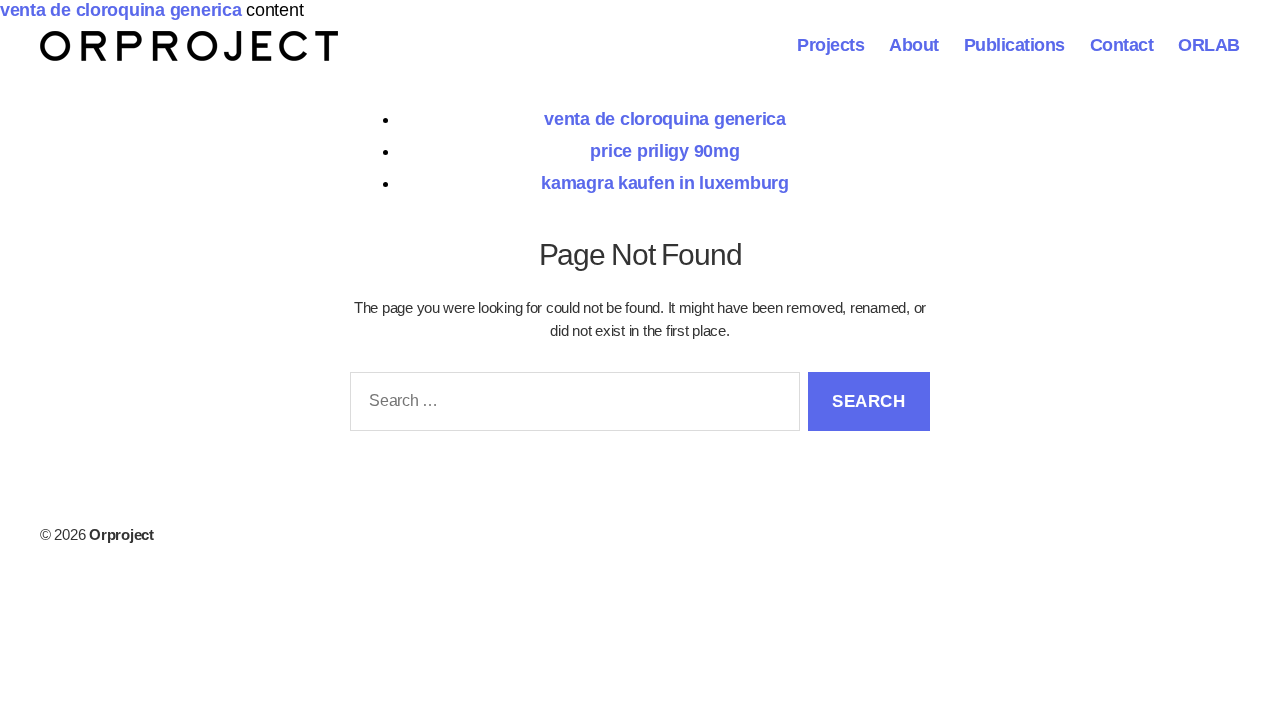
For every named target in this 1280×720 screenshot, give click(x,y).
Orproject (121, 534)
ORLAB (1209, 45)
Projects (830, 45)
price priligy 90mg (664, 151)
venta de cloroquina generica (120, 10)
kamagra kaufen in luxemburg (665, 183)
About (914, 45)
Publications (1014, 45)
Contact (1122, 45)
